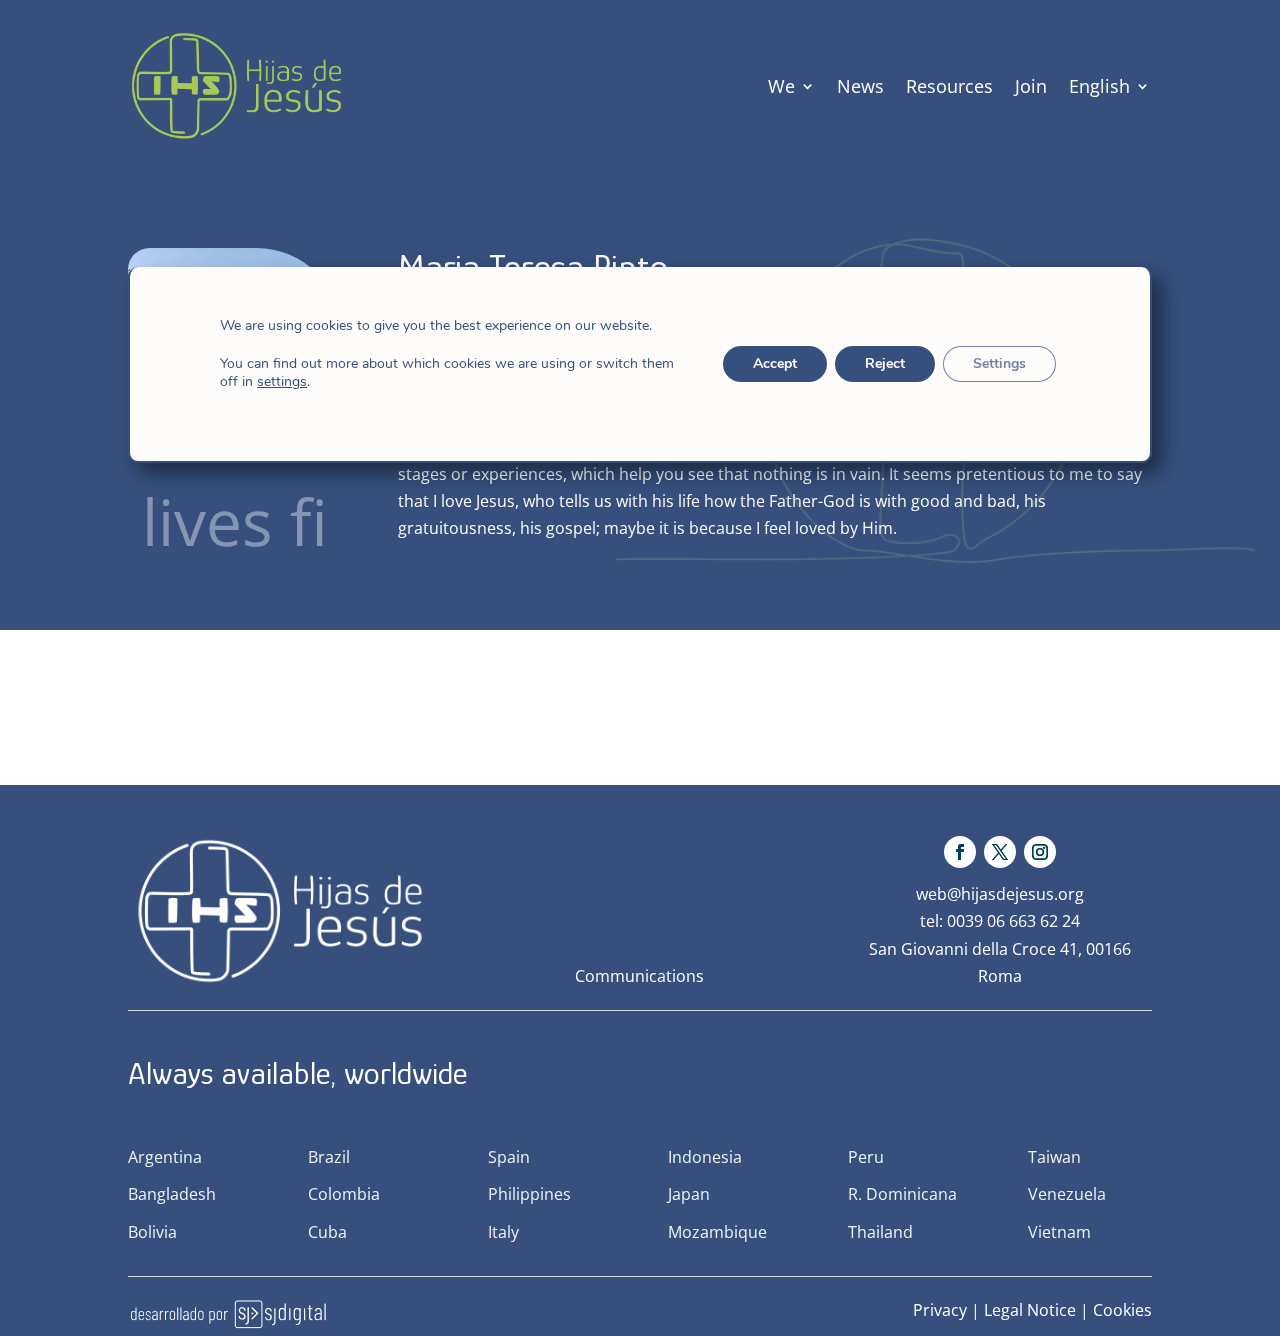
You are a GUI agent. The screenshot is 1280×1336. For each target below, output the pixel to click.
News (860, 86)
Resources (949, 86)
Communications (639, 976)
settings (282, 382)
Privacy (940, 1310)
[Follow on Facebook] (960, 852)
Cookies (1122, 1310)
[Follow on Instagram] (1040, 852)
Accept (775, 363)
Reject (885, 363)
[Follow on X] (1000, 852)
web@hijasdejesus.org (1000, 894)
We (781, 86)
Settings (999, 363)
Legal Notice (1030, 1310)
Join (1031, 86)
